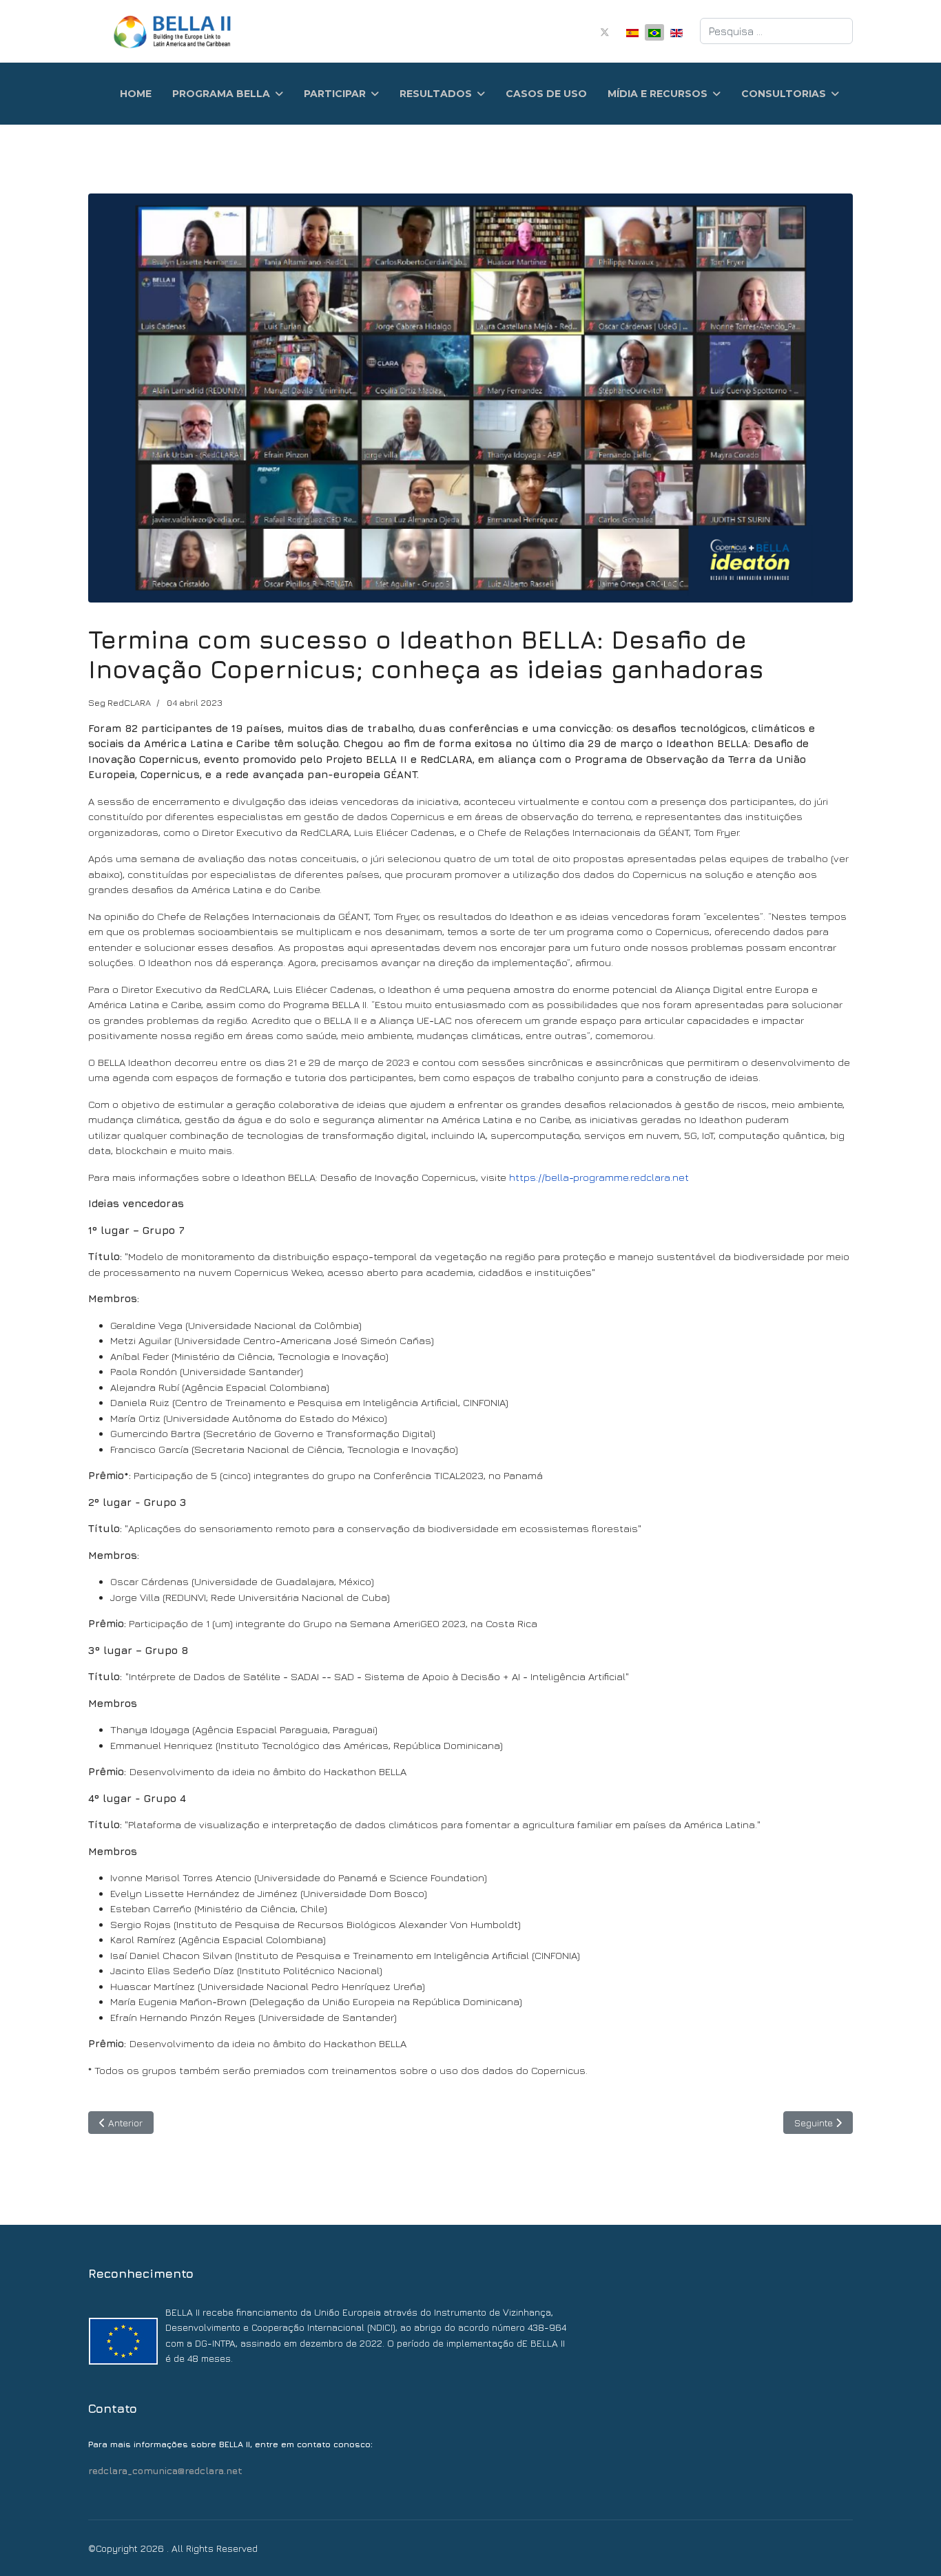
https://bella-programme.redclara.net (599, 1177)
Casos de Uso (546, 94)
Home (136, 94)
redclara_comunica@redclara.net (165, 2470)
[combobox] (776, 31)
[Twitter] (605, 31)
